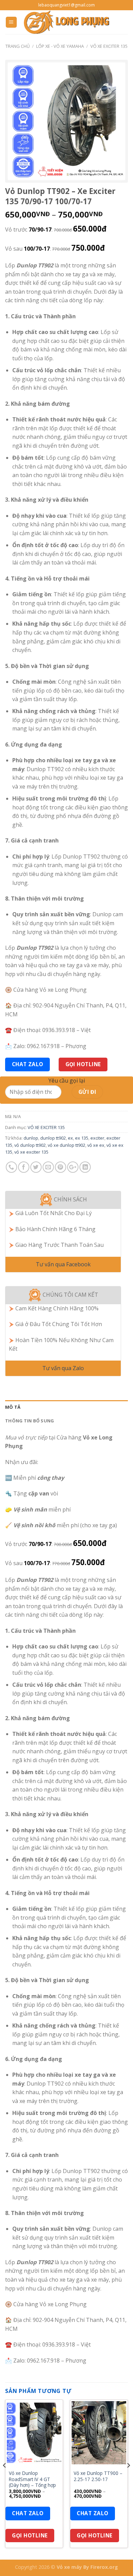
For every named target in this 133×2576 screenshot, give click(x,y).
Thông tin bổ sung (29, 1421)
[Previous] (5, 2479)
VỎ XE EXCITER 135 (109, 46)
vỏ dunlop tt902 (30, 1145)
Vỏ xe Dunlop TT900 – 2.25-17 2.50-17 (98, 2476)
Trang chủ (18, 46)
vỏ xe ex (96, 1145)
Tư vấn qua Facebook (63, 1264)
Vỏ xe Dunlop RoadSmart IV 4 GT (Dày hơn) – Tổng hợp (32, 2479)
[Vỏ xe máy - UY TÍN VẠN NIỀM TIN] (66, 22)
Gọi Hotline (83, 1064)
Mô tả (13, 1407)
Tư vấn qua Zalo (63, 1368)
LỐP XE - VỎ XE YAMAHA (60, 46)
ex (70, 1138)
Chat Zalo (28, 1064)
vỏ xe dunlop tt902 (66, 1145)
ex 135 (82, 1138)
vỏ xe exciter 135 (31, 1152)
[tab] (66, 1407)
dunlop (31, 1138)
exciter (97, 1138)
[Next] (128, 2479)
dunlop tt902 (53, 1138)
